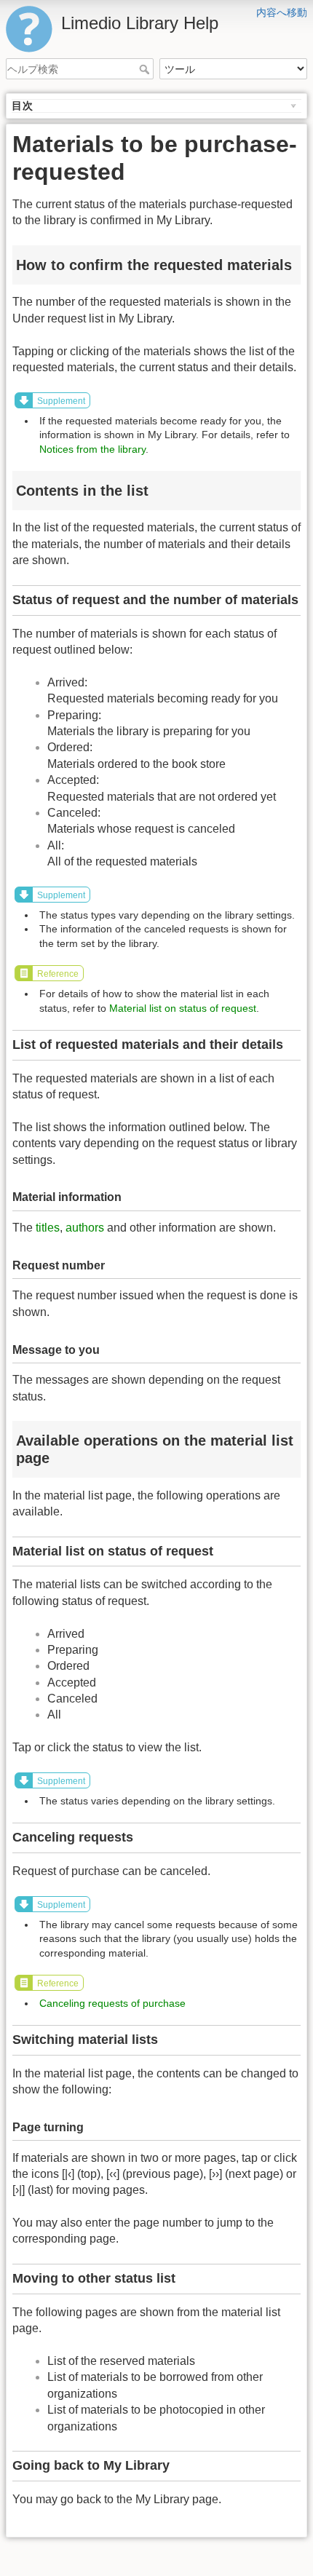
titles (48, 1228)
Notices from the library (92, 449)
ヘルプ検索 (146, 69)
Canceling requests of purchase (112, 2003)
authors (85, 1228)
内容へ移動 (282, 12)
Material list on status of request (183, 1008)
